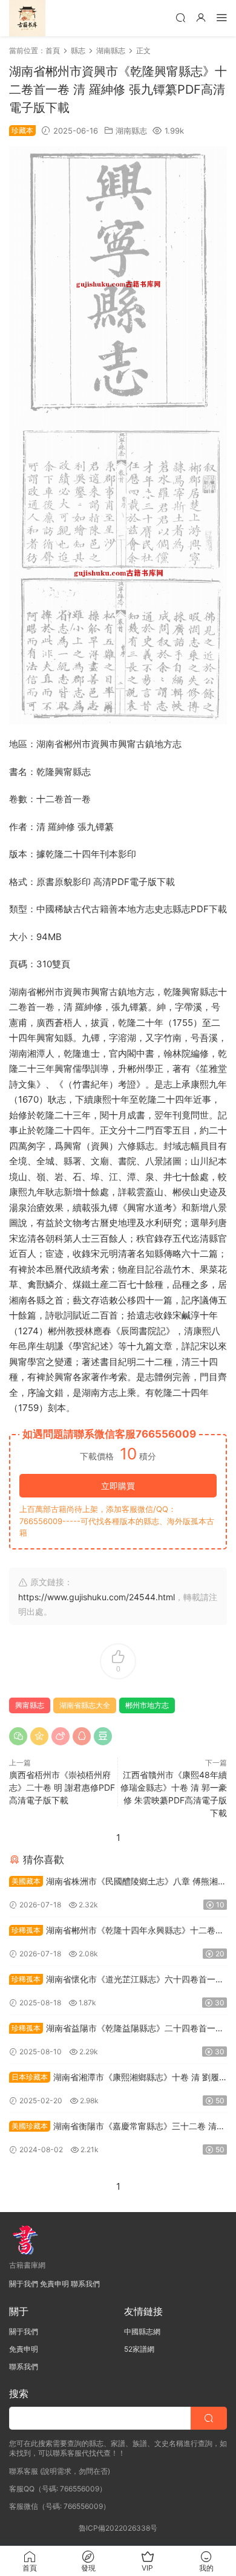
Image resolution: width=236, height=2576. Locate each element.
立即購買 (118, 1486)
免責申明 (54, 2284)
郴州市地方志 (147, 1705)
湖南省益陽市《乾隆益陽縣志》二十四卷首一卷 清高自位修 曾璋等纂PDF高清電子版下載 (116, 2029)
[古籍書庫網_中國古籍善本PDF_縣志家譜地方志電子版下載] (27, 18)
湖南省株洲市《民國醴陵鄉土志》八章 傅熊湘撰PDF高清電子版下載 (118, 1882)
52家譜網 (139, 2349)
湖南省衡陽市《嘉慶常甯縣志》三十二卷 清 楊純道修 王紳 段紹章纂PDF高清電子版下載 (113, 2127)
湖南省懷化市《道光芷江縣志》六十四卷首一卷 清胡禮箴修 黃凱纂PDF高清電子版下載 (116, 1980)
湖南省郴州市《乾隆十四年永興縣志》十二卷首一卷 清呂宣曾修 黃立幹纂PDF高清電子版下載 (116, 1931)
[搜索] (180, 17)
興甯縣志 (30, 1705)
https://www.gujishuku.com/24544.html (97, 1597)
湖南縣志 (131, 131)
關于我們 (24, 2284)
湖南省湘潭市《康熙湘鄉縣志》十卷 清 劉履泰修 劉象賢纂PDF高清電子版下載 (114, 2078)
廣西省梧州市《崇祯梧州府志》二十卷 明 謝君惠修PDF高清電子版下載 (62, 1787)
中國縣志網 (142, 2331)
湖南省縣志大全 (85, 1705)
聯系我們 (85, 2284)
